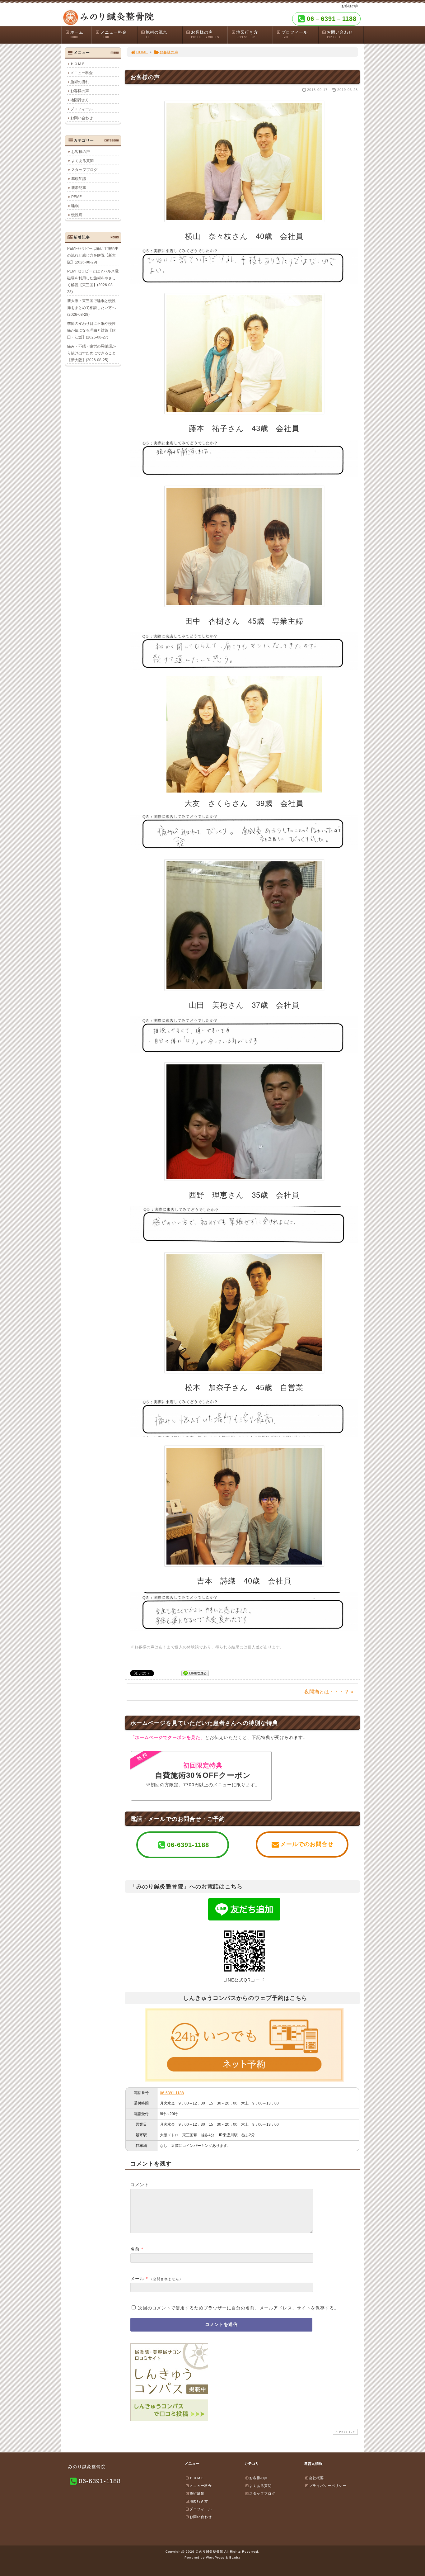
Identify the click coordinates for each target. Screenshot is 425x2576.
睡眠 (75, 206)
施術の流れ (156, 35)
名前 (135, 2249)
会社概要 (316, 2478)
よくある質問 (82, 161)
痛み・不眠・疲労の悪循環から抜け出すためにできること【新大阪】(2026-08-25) (91, 353)
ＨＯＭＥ (78, 64)
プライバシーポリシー (328, 2486)
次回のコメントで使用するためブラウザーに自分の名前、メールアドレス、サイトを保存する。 (238, 2308)
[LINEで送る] (195, 1673)
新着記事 (79, 188)
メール (137, 2279)
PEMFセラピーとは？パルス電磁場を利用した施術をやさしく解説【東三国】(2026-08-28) (93, 282)
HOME (142, 52)
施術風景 (197, 2493)
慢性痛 (77, 215)
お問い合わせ (340, 35)
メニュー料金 (114, 35)
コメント (140, 2185)
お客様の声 (205, 35)
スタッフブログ (84, 170)
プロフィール (295, 35)
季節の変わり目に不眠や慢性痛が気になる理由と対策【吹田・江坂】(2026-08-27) (91, 330)
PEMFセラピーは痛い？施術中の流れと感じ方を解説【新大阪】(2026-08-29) (93, 255)
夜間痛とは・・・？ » (329, 1692)
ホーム (77, 35)
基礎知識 (79, 179)
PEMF (76, 197)
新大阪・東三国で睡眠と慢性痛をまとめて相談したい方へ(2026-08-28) (91, 308)
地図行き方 (247, 35)
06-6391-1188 (172, 2093)
